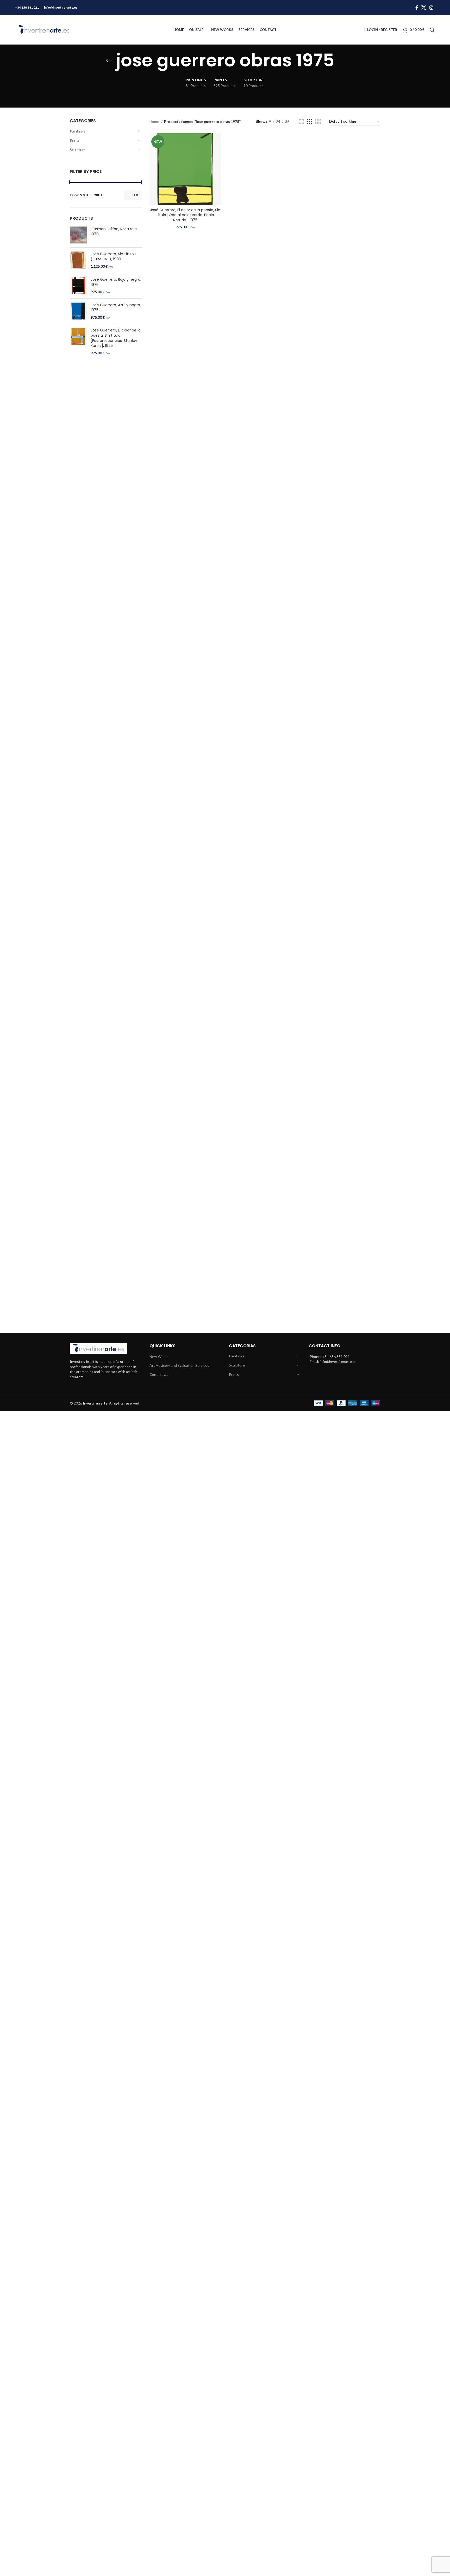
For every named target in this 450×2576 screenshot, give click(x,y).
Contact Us (159, 1374)
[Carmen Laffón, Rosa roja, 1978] (78, 235)
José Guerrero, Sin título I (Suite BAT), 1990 (113, 257)
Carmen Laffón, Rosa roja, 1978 (114, 232)
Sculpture (78, 150)
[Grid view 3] (310, 122)
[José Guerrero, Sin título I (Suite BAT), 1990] (78, 260)
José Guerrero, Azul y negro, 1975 (116, 308)
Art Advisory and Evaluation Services (179, 1365)
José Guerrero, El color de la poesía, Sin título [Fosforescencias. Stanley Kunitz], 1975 (116, 338)
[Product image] (185, 169)
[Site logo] (44, 29)
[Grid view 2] (301, 122)
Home (155, 121)
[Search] (432, 30)
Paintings (77, 131)
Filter (133, 195)
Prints (75, 140)
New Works (159, 1356)
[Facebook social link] (417, 8)
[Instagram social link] (431, 8)
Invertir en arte (95, 1403)
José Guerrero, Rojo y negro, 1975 (116, 282)
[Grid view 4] (318, 122)
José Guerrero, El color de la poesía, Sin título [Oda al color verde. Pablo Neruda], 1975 (185, 215)
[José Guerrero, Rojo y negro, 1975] (78, 286)
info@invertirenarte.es (61, 7)
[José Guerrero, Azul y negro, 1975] (78, 311)
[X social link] (424, 8)
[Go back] (109, 60)
